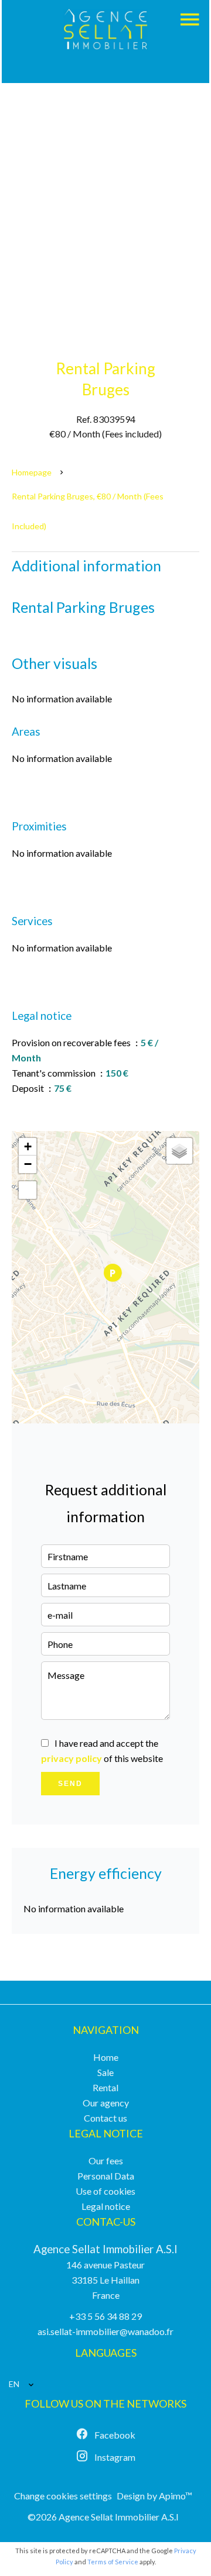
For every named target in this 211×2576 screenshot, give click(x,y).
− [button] (28, 1164)
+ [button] (28, 1146)
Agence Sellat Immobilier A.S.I (105, 2249)
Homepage (32, 472)
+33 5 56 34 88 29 (105, 2316)
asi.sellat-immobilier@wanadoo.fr (105, 2331)
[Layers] (179, 1151)
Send (70, 1784)
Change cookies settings (63, 2496)
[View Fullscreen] (28, 1190)
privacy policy (72, 1758)
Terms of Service (113, 2562)
